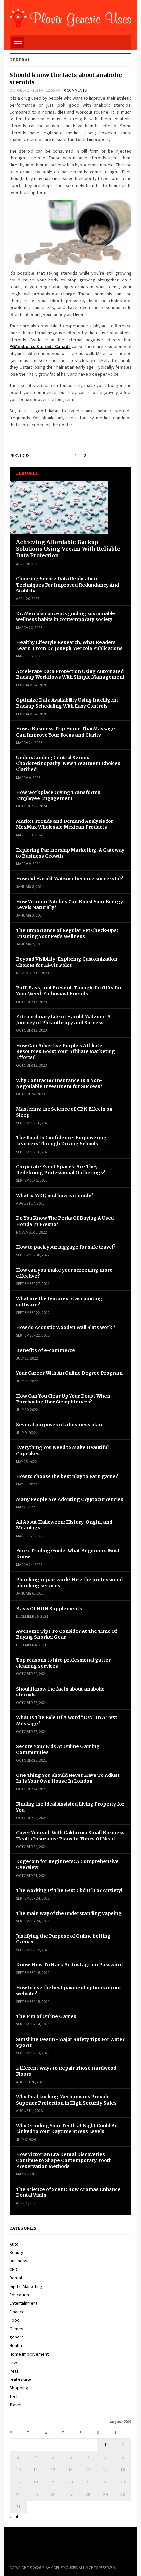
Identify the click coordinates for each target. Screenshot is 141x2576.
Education (19, 2295)
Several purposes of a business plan (59, 1425)
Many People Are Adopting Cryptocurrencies (70, 1499)
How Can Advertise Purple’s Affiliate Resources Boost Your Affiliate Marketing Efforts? (66, 1051)
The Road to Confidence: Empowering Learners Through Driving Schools (61, 1141)
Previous (20, 456)
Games (16, 2329)
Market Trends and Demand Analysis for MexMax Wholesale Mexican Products (65, 824)
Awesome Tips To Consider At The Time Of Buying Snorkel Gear (67, 1634)
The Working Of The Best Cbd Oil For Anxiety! (69, 1890)
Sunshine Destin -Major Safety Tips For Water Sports (70, 2042)
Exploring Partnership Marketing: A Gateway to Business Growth (70, 853)
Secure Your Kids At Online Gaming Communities (58, 1749)
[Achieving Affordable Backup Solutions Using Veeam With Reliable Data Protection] (59, 509)
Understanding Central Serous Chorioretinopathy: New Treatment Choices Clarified (68, 763)
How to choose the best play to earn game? (67, 1476)
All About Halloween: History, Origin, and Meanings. (64, 1525)
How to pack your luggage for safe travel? (66, 1247)
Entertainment (23, 2303)
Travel (15, 2405)
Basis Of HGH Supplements (49, 1609)
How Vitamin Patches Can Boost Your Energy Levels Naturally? (70, 904)
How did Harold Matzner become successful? (70, 879)
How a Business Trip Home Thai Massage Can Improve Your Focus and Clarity (66, 732)
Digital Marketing (26, 2286)
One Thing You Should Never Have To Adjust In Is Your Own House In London (68, 1778)
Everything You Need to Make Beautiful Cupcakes (62, 1450)
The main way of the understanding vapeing (69, 1913)
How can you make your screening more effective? (64, 1273)
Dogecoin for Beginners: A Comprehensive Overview (67, 1864)
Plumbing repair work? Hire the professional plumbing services (69, 1583)
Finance (17, 2312)
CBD (13, 2269)
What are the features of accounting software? (59, 1301)
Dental (16, 2278)
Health (16, 2345)
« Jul (14, 2517)
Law (13, 2362)
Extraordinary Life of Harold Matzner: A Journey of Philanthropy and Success (63, 1020)
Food (15, 2320)
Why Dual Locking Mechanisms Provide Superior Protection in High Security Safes (66, 2100)
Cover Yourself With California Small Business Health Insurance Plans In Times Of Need (70, 1836)
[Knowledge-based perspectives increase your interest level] (70, 17)
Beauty (16, 2252)
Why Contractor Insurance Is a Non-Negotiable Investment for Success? (59, 1083)
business (18, 2261)
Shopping (19, 2388)
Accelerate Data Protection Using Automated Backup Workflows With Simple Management (70, 674)
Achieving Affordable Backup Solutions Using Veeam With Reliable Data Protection (68, 549)
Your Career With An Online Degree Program (69, 1373)
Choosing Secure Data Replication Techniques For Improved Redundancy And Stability (68, 585)
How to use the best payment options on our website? (69, 1991)
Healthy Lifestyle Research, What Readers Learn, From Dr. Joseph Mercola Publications (69, 645)
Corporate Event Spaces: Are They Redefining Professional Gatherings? (61, 1170)
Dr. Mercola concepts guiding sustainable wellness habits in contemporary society (66, 616)
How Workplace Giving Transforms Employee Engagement (58, 795)
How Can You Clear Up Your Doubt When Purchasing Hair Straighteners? (63, 1399)
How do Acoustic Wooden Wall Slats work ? (66, 1327)
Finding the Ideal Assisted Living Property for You (70, 1807)
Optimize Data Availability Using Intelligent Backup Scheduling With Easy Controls (67, 703)
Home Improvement (29, 2354)
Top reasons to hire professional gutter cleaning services (63, 1663)
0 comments (75, 90)
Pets (14, 2371)
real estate (20, 2379)
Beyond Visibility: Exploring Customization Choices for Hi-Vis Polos (67, 962)
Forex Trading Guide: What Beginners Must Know (68, 1554)
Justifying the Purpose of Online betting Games (63, 1939)
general (17, 2337)
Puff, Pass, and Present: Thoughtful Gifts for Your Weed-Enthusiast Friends (69, 991)
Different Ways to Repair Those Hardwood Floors (66, 2071)
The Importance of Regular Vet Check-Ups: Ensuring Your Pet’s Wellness (67, 933)
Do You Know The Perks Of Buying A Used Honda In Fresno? (65, 1221)
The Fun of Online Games (46, 2016)
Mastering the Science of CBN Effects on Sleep (64, 1112)
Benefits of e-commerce (46, 1350)
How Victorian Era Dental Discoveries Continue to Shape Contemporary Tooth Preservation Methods (64, 2160)
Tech (14, 2396)
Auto (14, 2244)
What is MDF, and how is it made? (55, 1195)
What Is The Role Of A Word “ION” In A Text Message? (67, 1720)
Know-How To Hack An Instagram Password (70, 1965)
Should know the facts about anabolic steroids (66, 79)
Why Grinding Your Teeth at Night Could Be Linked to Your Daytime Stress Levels (67, 2129)
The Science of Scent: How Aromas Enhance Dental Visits (68, 2192)
